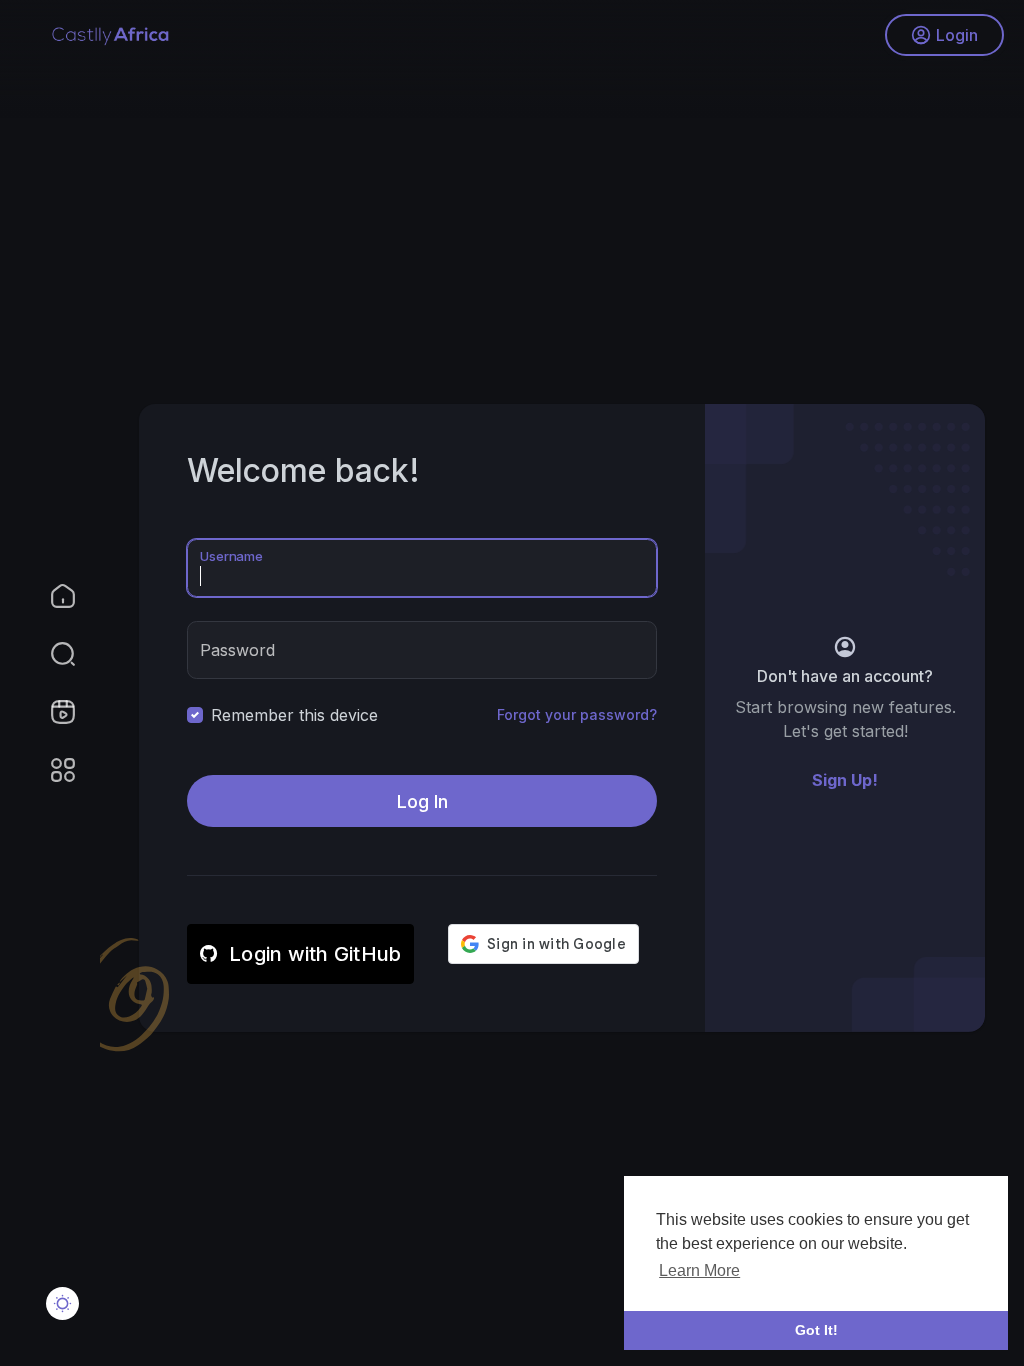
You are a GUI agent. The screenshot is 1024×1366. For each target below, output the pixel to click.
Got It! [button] (816, 1330)
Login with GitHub (315, 954)
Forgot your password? (577, 714)
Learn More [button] (699, 1270)
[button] (50, 654)
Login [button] (957, 35)
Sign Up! (845, 780)
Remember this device (294, 715)
